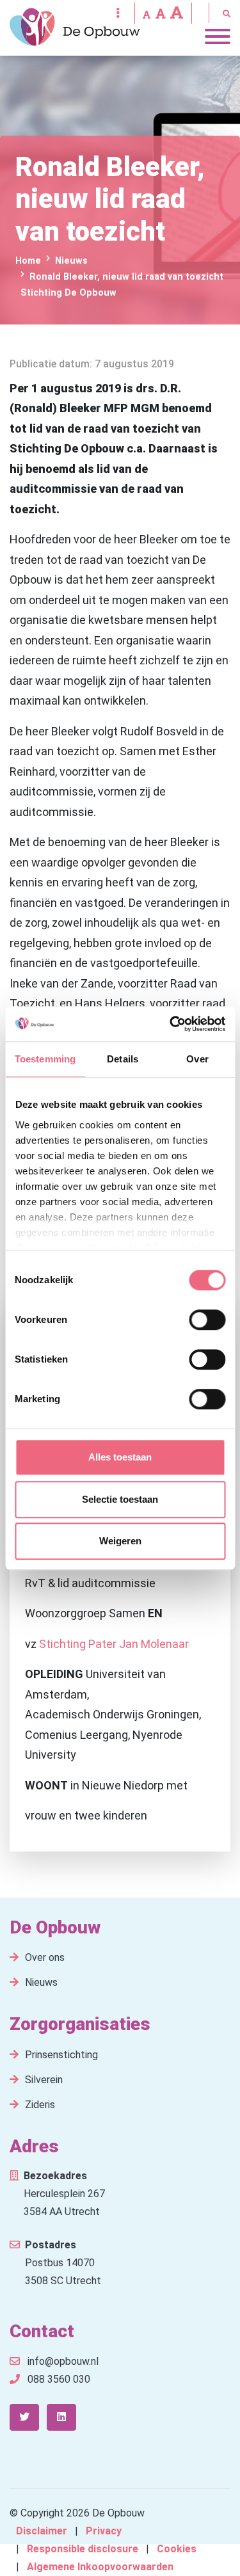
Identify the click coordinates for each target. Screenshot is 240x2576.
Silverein (44, 2080)
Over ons (45, 1957)
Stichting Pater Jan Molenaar (114, 1644)
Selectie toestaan (120, 1499)
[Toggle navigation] (218, 40)
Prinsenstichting (61, 2055)
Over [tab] (197, 1059)
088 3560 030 (58, 2379)
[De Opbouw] (75, 27)
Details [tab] (123, 1059)
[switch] (207, 1320)
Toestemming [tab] (45, 1059)
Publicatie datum (50, 364)
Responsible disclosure (83, 2549)
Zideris (40, 2105)
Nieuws (41, 1982)
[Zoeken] (225, 14)
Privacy (104, 2531)
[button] (147, 14)
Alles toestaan (120, 1457)
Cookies (177, 2549)
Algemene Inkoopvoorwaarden (100, 2567)
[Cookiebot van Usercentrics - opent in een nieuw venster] (171, 1024)
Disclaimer (42, 2531)
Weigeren (120, 1541)
